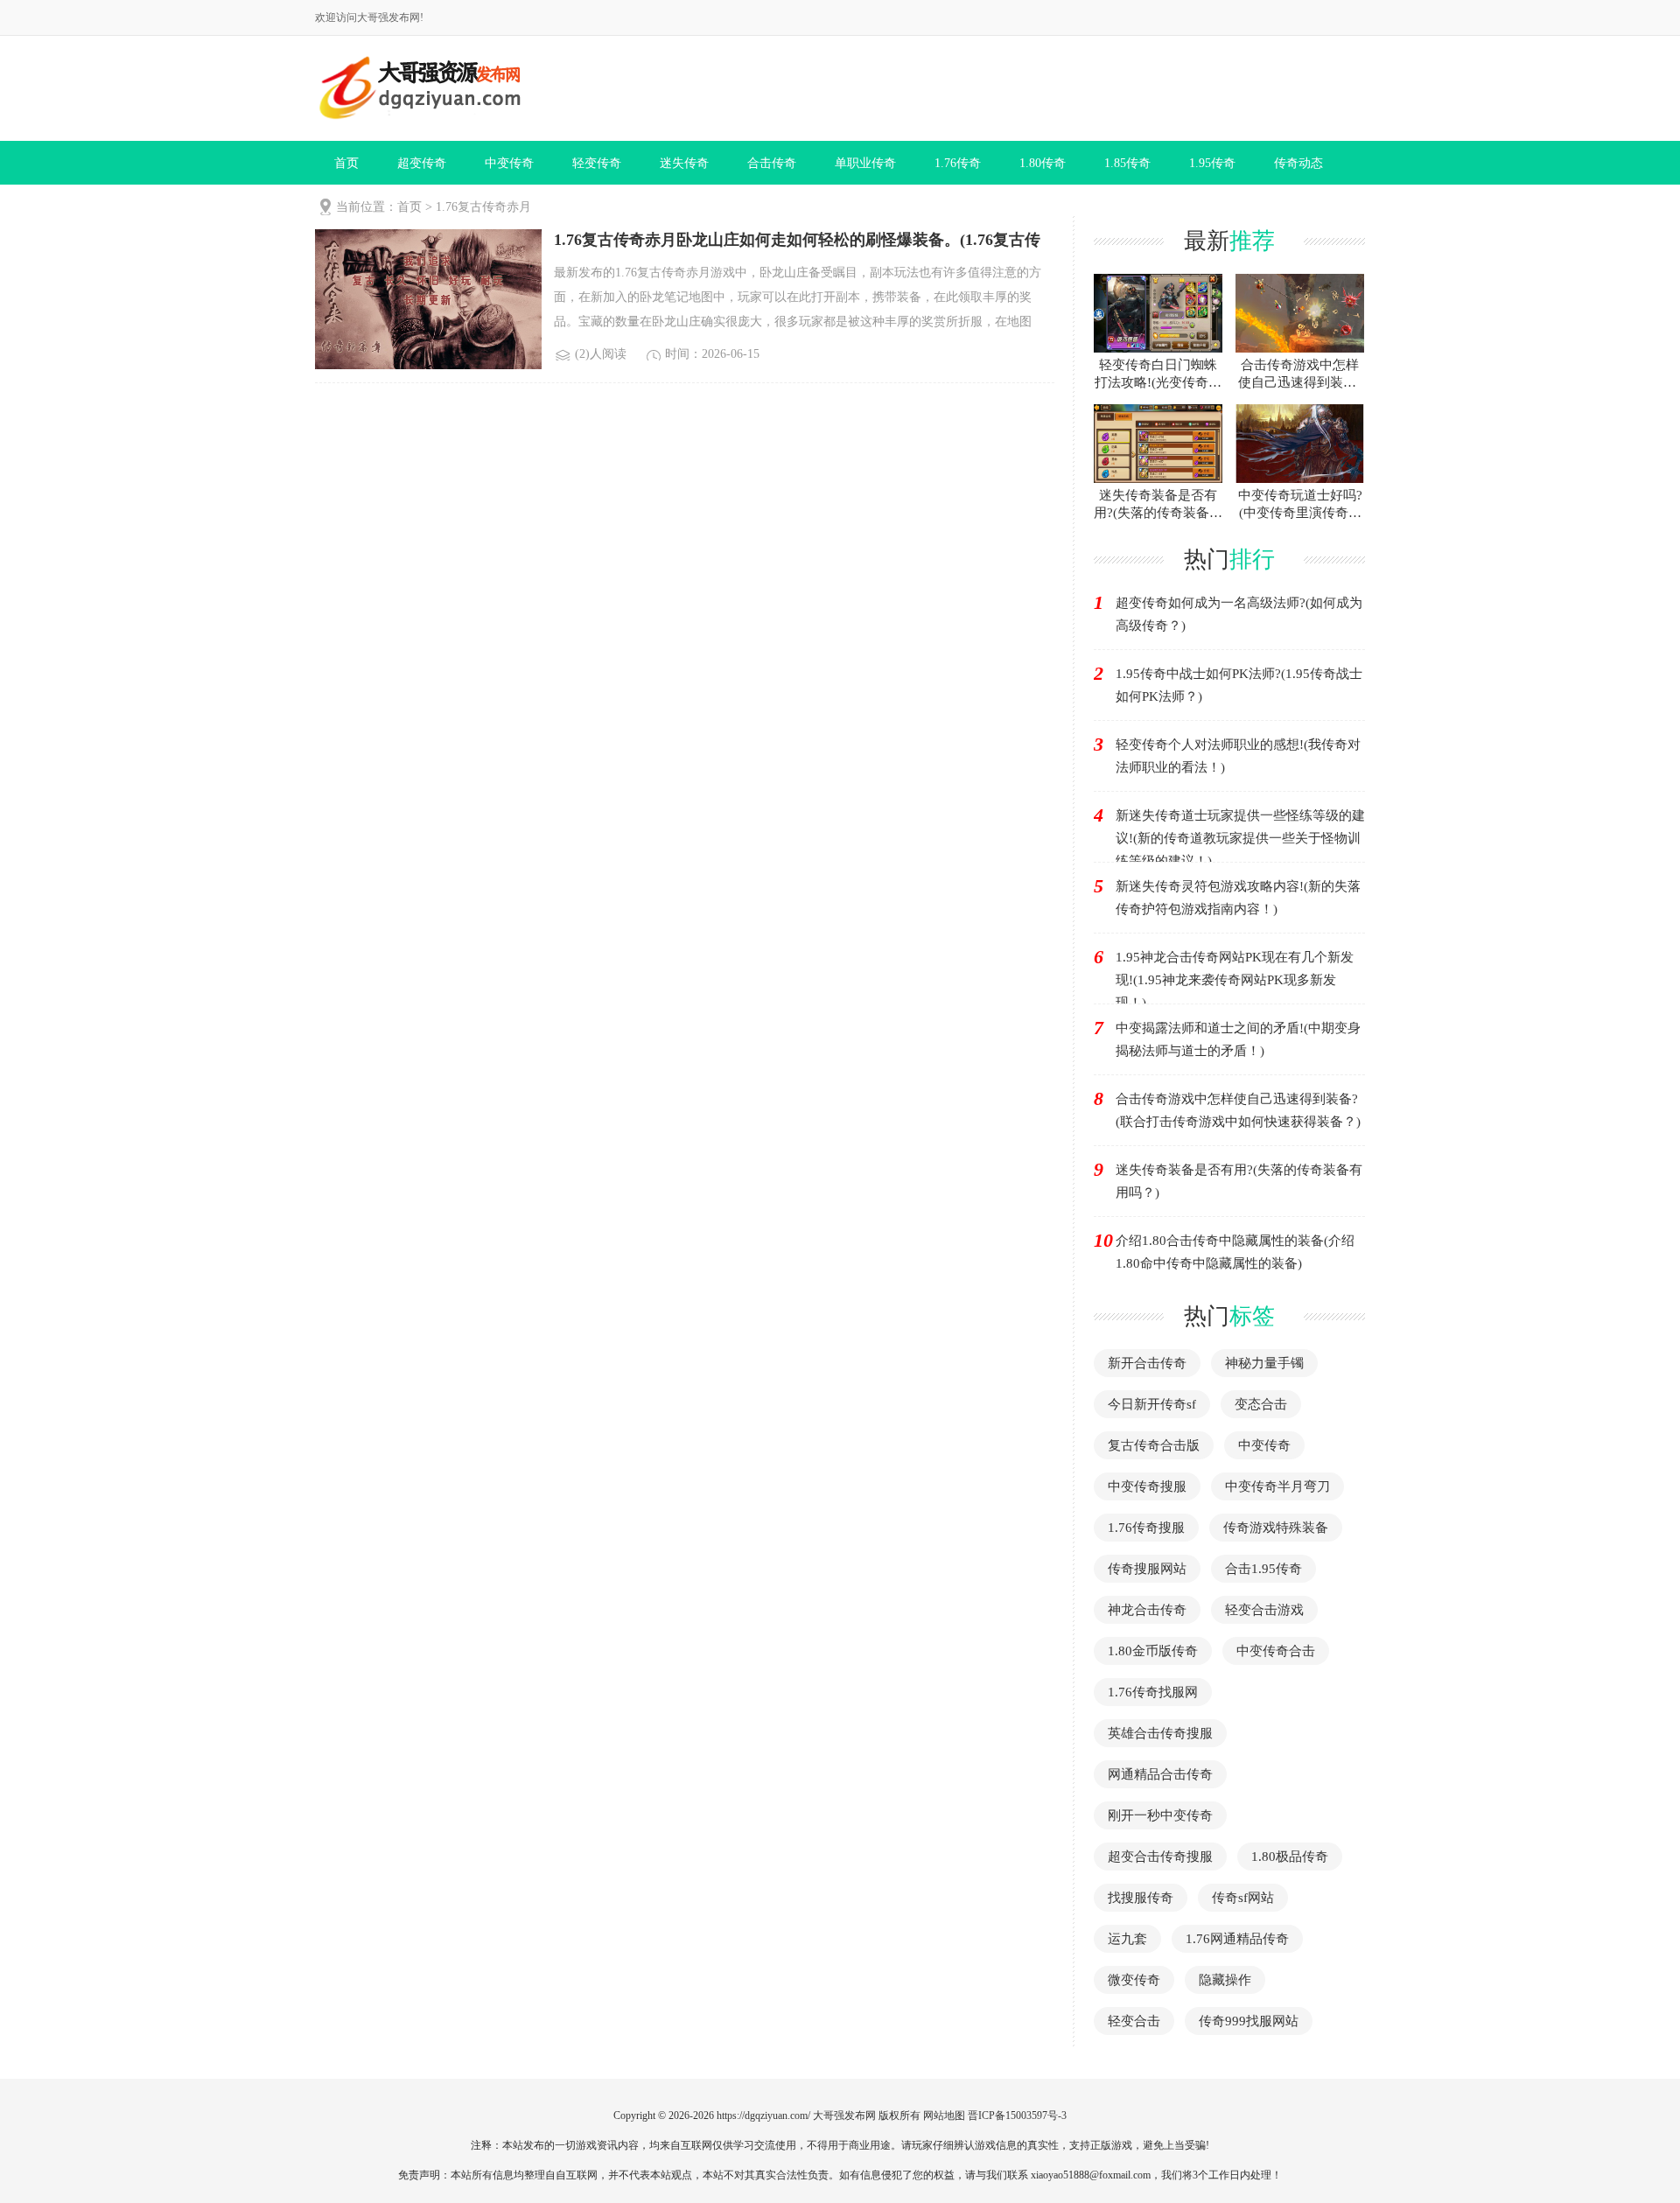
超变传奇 (422, 163)
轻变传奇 (597, 163)
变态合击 (1261, 1404)
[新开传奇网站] (418, 88)
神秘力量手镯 (1264, 1363)
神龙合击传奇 (1147, 1610)
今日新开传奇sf (1152, 1404)
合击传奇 (772, 163)
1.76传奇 (958, 163)
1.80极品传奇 (1290, 1857)
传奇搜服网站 (1147, 1569)
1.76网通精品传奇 (1237, 1939)
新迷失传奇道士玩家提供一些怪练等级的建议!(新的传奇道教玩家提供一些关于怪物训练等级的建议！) (1240, 838)
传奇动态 (1298, 163)
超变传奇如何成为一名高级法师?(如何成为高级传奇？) (1239, 614)
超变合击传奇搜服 (1160, 1857)
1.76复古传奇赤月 (483, 207)
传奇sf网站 (1243, 1898)
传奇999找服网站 (1249, 2021)
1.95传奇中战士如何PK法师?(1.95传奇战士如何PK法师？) (1239, 685)
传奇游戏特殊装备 (1276, 1528)
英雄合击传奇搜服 (1160, 1733)
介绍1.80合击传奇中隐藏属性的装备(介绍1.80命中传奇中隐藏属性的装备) (1235, 1252)
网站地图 (944, 2116)
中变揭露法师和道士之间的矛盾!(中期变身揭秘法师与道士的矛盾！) (1238, 1039)
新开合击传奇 (1147, 1363)
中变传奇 (509, 163)
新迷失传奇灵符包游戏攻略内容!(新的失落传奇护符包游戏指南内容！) (1238, 898)
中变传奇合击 (1276, 1651)
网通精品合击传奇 (1160, 1774)
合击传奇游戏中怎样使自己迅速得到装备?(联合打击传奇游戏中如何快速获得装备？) (1238, 1110)
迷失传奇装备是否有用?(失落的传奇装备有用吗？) (1239, 1181)
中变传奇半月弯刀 (1277, 1486)
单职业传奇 (865, 163)
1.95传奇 (1212, 163)
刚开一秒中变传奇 (1160, 1815)
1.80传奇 (1043, 163)
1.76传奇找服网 (1153, 1692)
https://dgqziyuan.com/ (763, 2116)
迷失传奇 (684, 163)
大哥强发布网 (844, 2116)
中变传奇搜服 (1147, 1486)
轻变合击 (1134, 2021)
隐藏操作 (1225, 1980)
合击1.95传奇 (1263, 1569)
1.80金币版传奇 (1153, 1651)
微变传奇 (1134, 1980)
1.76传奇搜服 (1146, 1528)
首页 (346, 163)
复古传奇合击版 (1154, 1445)
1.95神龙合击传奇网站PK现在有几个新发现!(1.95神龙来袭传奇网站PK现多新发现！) (1235, 980)
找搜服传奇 (1141, 1898)
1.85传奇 (1127, 163)
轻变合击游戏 (1264, 1610)
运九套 (1127, 1939)
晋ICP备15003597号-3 (1017, 2116)
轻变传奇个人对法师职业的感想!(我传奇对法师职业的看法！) (1238, 756)
